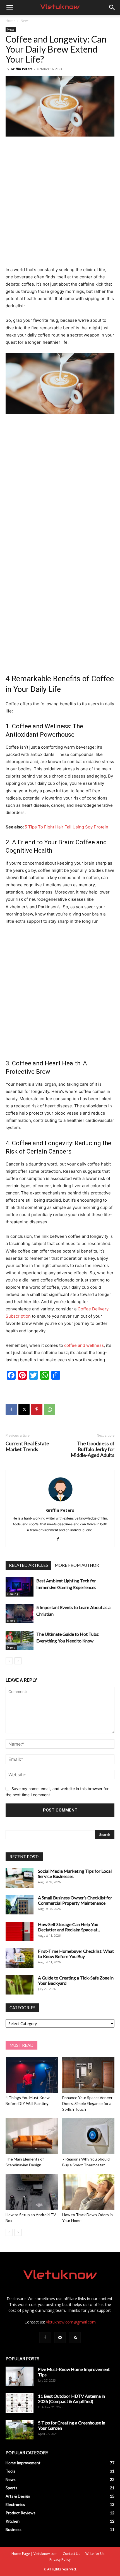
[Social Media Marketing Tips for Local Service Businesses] (20, 1878)
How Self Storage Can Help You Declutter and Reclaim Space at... (69, 1927)
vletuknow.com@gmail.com (71, 2322)
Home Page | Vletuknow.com (34, 2554)
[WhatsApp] (50, 1409)
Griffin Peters (21, 69)
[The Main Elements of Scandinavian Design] (32, 2136)
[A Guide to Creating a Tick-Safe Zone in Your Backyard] (20, 1985)
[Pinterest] (37, 1409)
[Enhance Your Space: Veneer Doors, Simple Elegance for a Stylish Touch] (88, 2075)
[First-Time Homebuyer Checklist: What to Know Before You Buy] (20, 1958)
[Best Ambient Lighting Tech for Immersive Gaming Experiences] (20, 1587)
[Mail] (60, 2338)
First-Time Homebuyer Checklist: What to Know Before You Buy (76, 1954)
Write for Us (95, 2554)
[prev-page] (9, 1661)
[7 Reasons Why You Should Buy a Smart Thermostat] (88, 2136)
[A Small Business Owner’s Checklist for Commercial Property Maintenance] (20, 1905)
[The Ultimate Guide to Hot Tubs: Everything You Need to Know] (20, 1640)
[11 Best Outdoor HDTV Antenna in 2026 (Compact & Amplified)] (20, 2403)
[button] (112, 8)
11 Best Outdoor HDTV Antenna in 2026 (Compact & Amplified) (71, 2399)
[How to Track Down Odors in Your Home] (88, 2192)
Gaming (13, 1594)
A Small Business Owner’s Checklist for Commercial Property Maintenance (75, 1900)
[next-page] (18, 1661)
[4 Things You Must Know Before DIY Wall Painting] (32, 2075)
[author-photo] (60, 1502)
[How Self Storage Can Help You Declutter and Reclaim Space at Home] (20, 1931)
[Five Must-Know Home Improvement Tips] (20, 2376)
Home (10, 21)
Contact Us (71, 2554)
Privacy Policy (60, 2559)
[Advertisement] (60, 204)
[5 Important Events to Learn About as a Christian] (20, 1614)
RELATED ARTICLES (28, 1565)
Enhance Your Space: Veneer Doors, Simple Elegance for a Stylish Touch (87, 2103)
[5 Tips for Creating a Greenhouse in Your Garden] (20, 2430)
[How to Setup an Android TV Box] (32, 2192)
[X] (24, 1409)
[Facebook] (11, 1409)
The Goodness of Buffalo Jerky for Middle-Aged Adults (93, 1449)
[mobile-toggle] (9, 8)
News (25, 21)
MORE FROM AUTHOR (77, 1565)
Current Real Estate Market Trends (27, 1446)
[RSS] (75, 2338)
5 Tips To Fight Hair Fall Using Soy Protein (66, 827)
